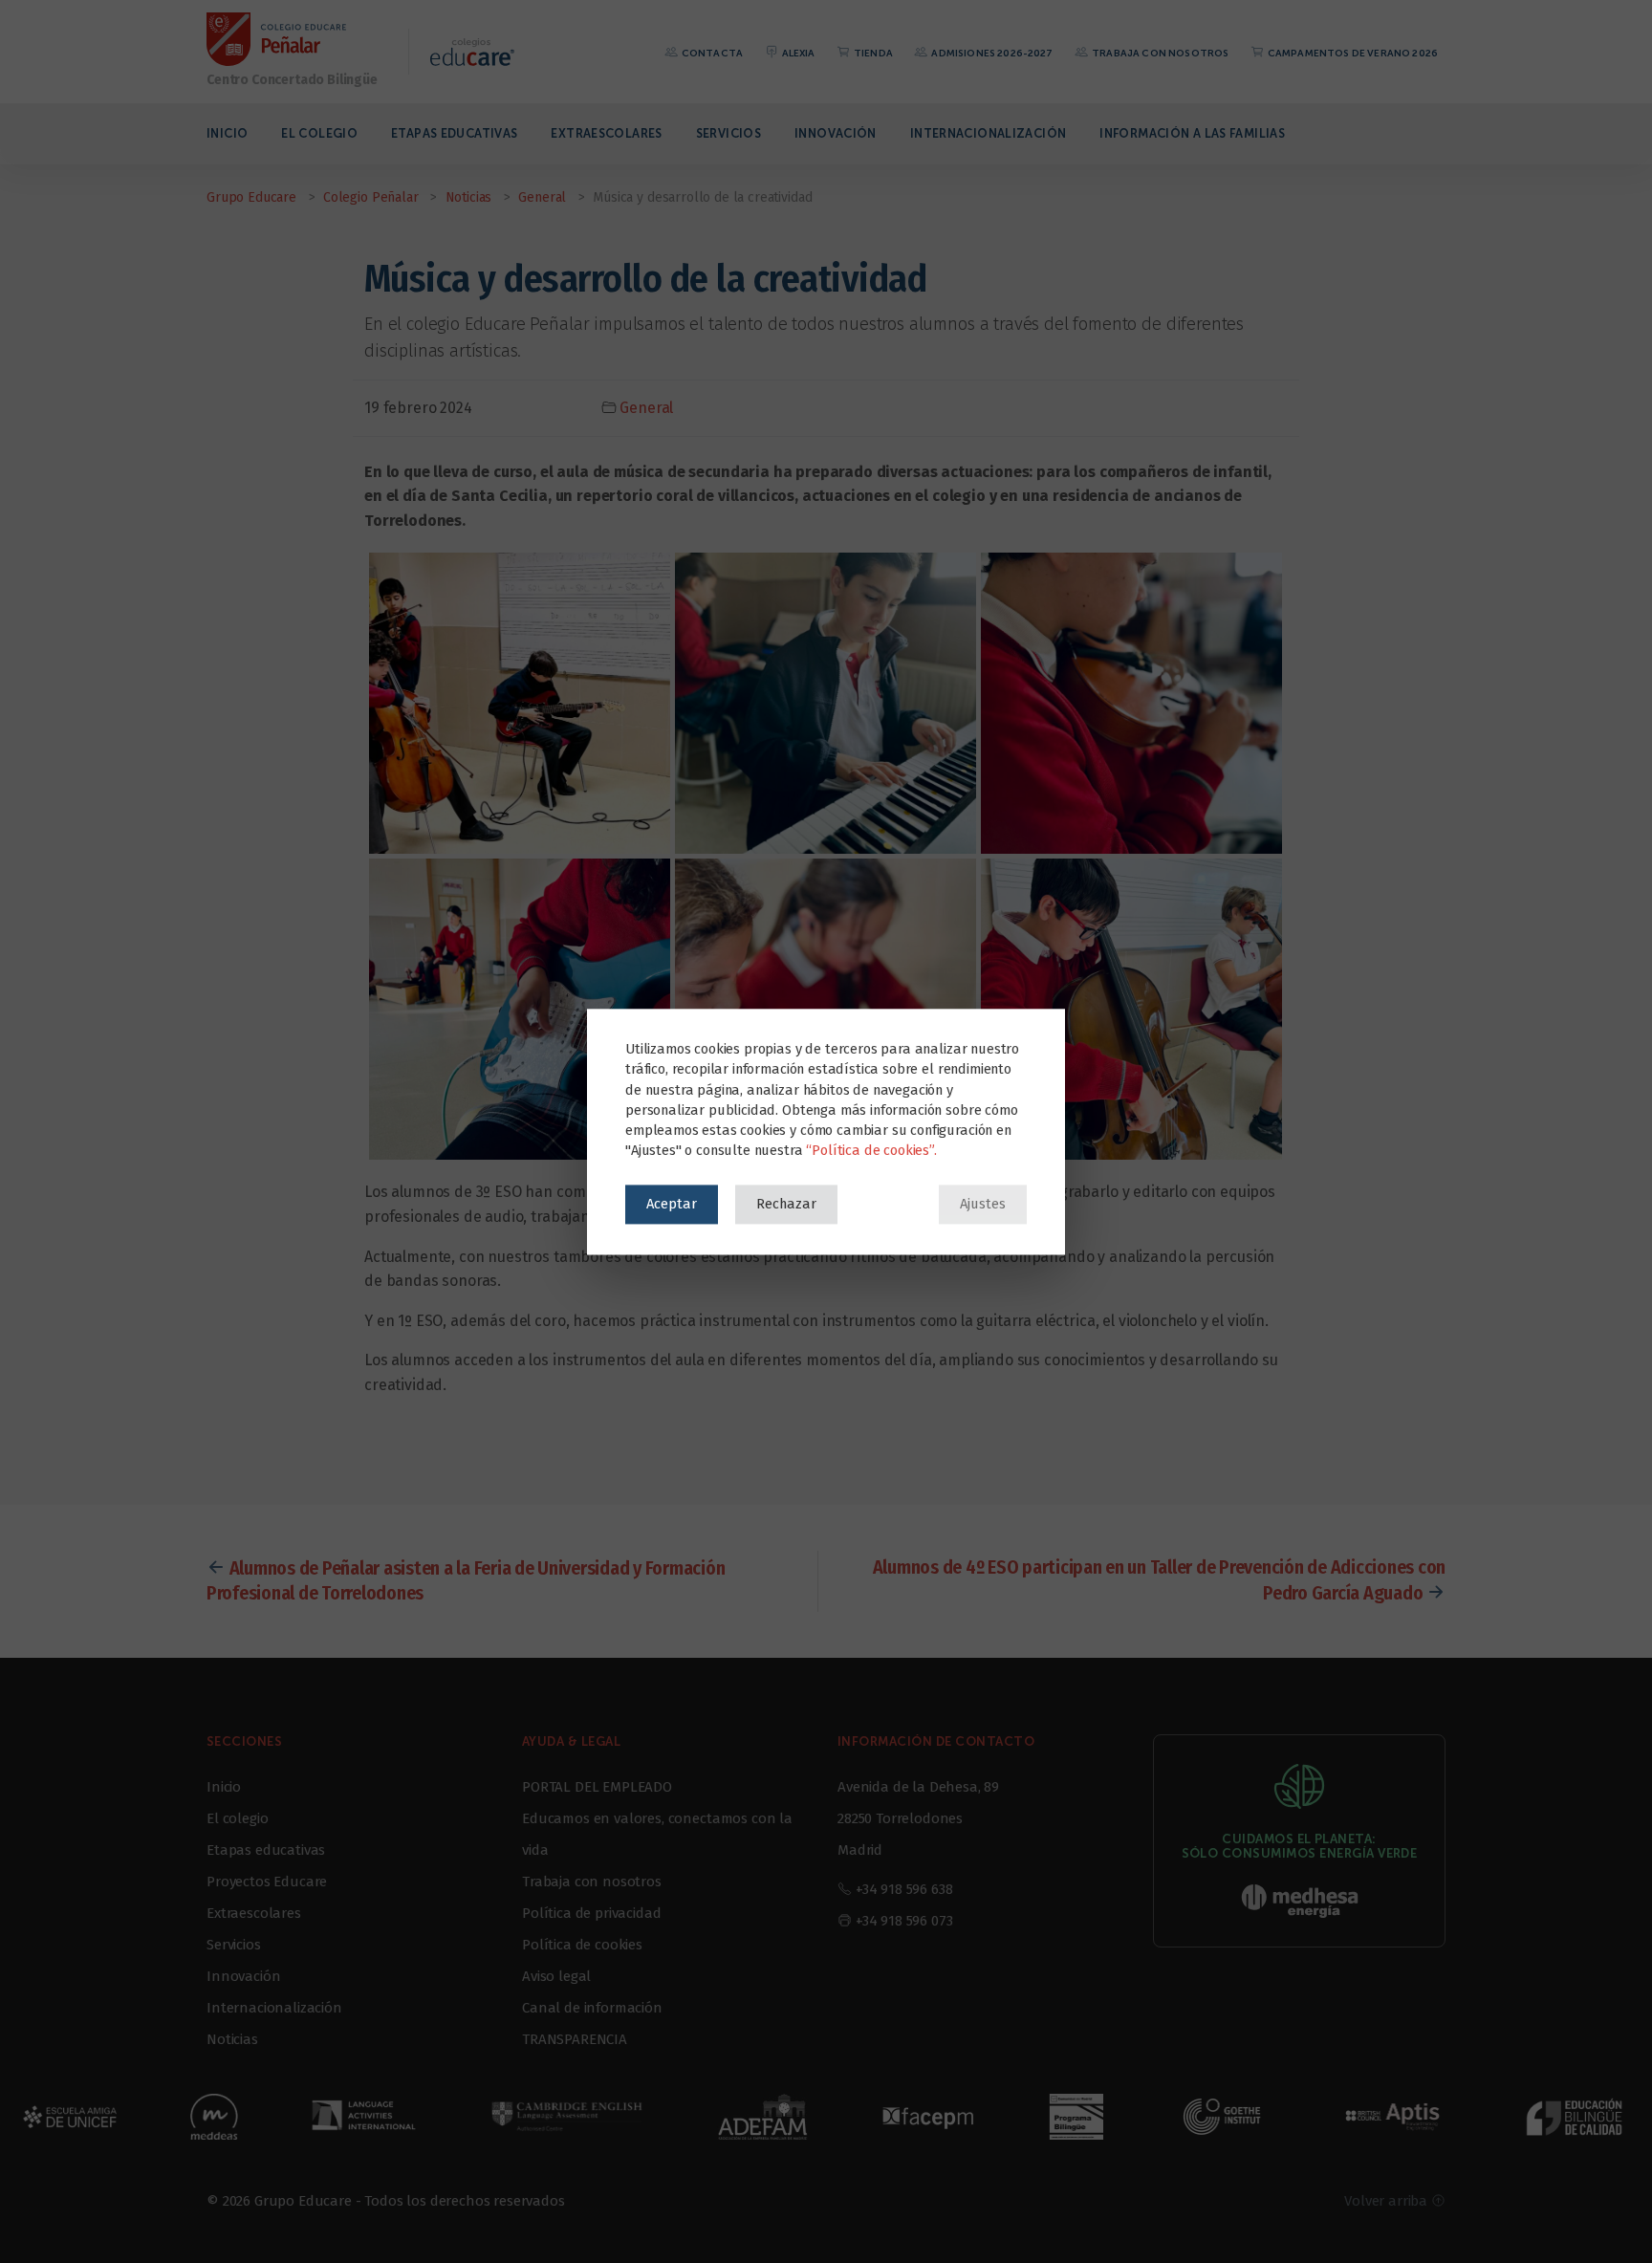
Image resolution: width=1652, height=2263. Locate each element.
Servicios (728, 133)
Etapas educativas (454, 133)
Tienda (872, 53)
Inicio (227, 133)
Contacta (711, 53)
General (646, 408)
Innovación (836, 133)
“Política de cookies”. (871, 1150)
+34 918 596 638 (904, 1889)
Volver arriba (1388, 2201)
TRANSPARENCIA (575, 2039)
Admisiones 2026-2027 (991, 53)
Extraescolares (606, 133)
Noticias (232, 2039)
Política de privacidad (591, 1913)
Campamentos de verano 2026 (1352, 53)
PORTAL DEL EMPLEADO (597, 1787)
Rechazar (786, 1204)
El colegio (319, 133)
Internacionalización (989, 133)
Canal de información (592, 2008)
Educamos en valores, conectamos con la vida (657, 1834)
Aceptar (672, 1204)
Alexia (797, 53)
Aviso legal (556, 1976)
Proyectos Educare (267, 1882)
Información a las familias (1192, 133)
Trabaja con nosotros (1159, 53)
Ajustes (983, 1204)
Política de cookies (582, 1945)
